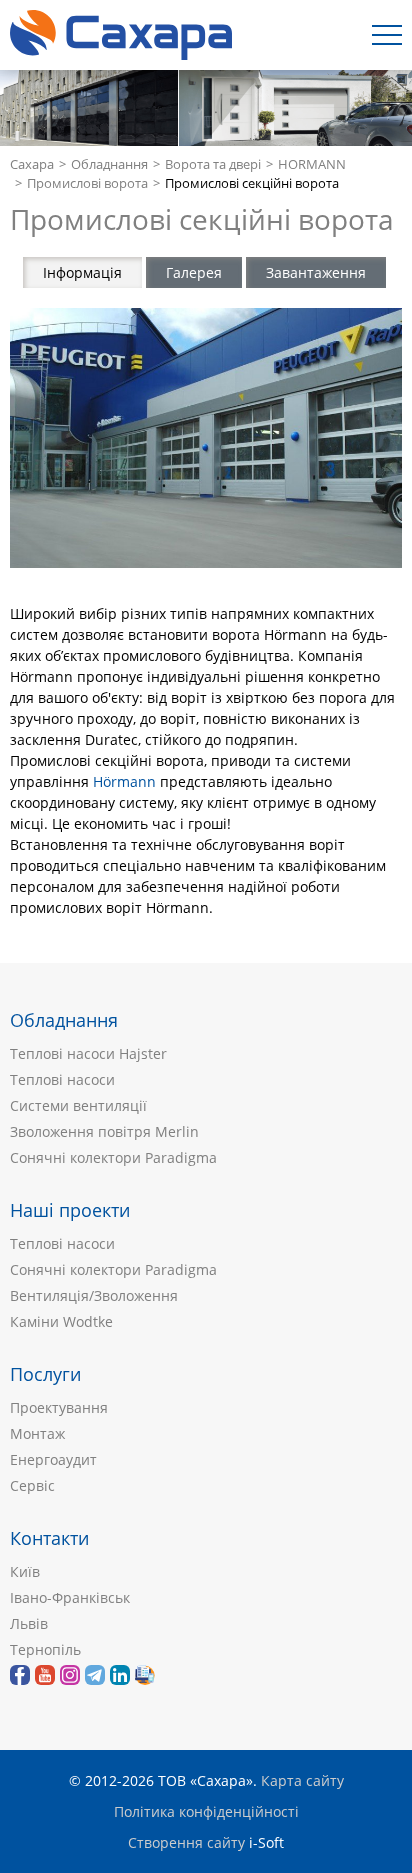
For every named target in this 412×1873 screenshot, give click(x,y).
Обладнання (109, 164)
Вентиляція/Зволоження (94, 1295)
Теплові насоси (62, 1079)
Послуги (45, 1374)
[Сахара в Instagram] (70, 1675)
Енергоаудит (53, 1459)
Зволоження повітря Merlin (104, 1131)
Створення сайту (186, 1842)
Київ (25, 1571)
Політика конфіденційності (206, 1811)
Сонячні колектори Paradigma (113, 1157)
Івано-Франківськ (70, 1597)
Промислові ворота (87, 183)
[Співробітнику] (145, 1675)
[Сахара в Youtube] (45, 1675)
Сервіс (32, 1485)
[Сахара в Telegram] (95, 1675)
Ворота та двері (213, 164)
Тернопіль (45, 1649)
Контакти (49, 1538)
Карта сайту (302, 1780)
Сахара (32, 164)
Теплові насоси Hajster (88, 1053)
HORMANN (312, 164)
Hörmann (124, 781)
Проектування (59, 1407)
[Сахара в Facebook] (20, 1675)
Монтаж (37, 1433)
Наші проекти (70, 1210)
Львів (29, 1623)
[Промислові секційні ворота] (206, 438)
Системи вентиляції (78, 1105)
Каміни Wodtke (61, 1321)
